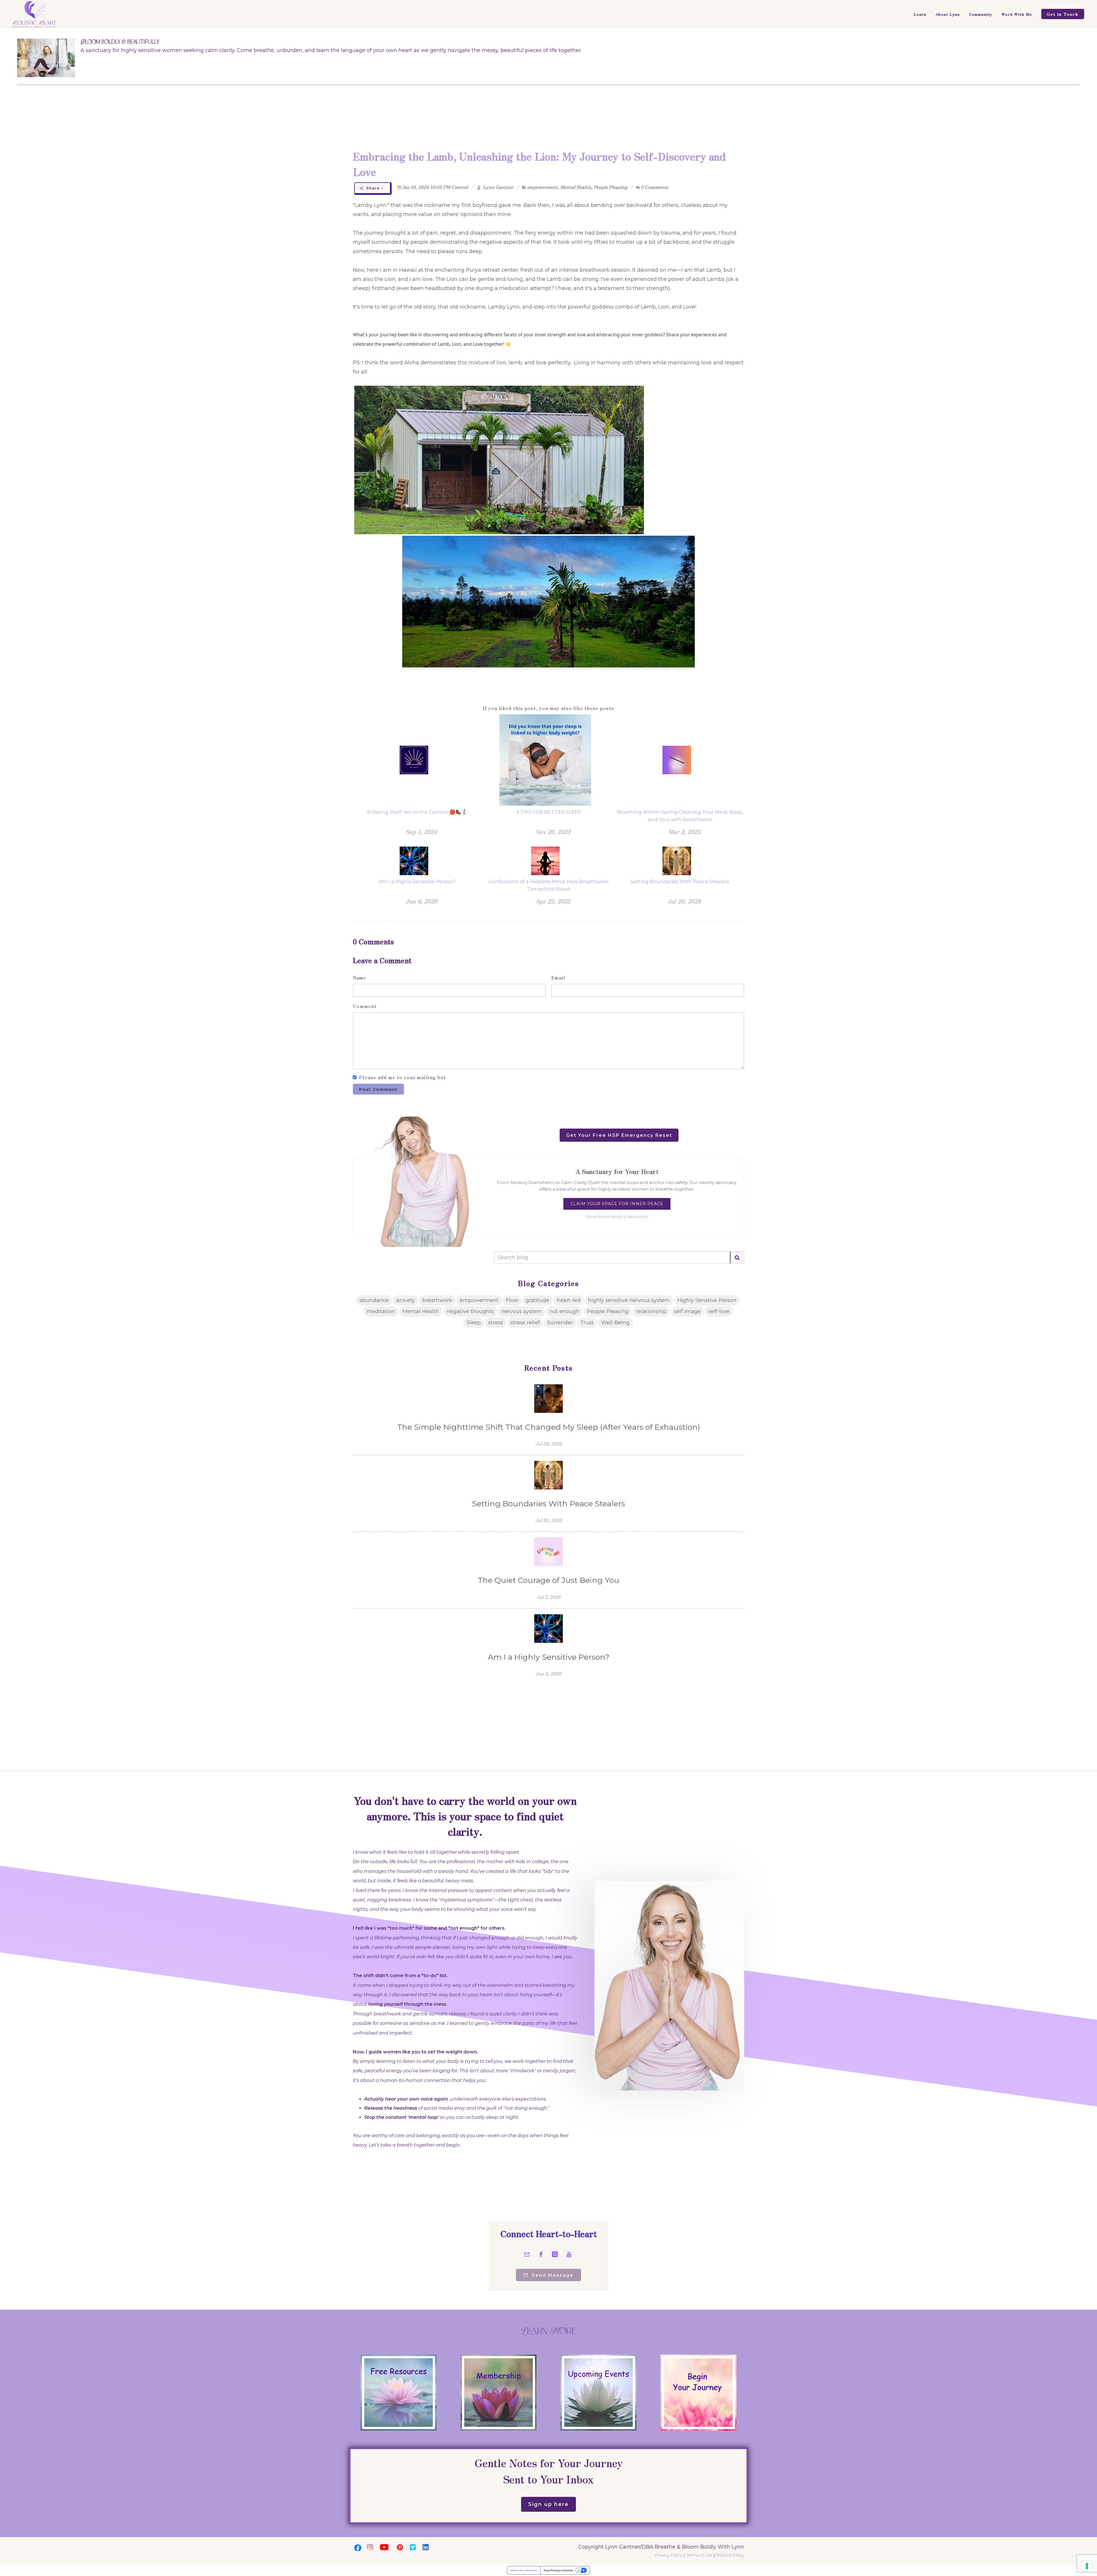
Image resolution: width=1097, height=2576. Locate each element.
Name (360, 977)
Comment (365, 1006)
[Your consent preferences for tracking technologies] (1087, 2566)
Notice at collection (524, 2570)
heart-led (569, 1300)
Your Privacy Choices (558, 2570)
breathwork (437, 1300)
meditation (381, 1311)
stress (496, 1323)
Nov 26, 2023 (553, 832)
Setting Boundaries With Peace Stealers (680, 881)
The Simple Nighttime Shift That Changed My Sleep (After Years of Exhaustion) (549, 1427)
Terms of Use (699, 2555)
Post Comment (378, 1089)
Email (558, 977)
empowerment (542, 187)
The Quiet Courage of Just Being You (548, 1580)
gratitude (538, 1300)
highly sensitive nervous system (629, 1300)
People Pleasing (610, 187)
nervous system (522, 1311)
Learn (920, 14)
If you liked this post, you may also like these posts (548, 708)
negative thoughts (470, 1311)
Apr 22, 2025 (553, 901)
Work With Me (1017, 14)
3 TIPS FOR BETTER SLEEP (549, 812)
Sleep (474, 1323)
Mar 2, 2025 (684, 832)
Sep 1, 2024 (421, 832)
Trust (587, 1323)
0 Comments (654, 187)
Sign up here (548, 2504)
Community (981, 14)
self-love (719, 1311)
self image (687, 1311)
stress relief (525, 1323)
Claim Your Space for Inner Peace (617, 1204)
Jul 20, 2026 (684, 901)
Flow (512, 1300)
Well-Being (615, 1323)
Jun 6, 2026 (422, 901)
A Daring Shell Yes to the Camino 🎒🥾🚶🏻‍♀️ (417, 812)
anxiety (406, 1300)
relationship (651, 1311)
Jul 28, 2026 (549, 1443)
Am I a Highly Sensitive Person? (417, 881)
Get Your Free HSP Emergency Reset (619, 1135)
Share (373, 188)
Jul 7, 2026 (549, 1597)
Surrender (560, 1323)
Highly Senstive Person (707, 1300)
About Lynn (948, 14)
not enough (564, 1311)
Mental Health (576, 187)
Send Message (552, 2275)
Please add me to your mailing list (403, 1077)
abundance (374, 1300)
